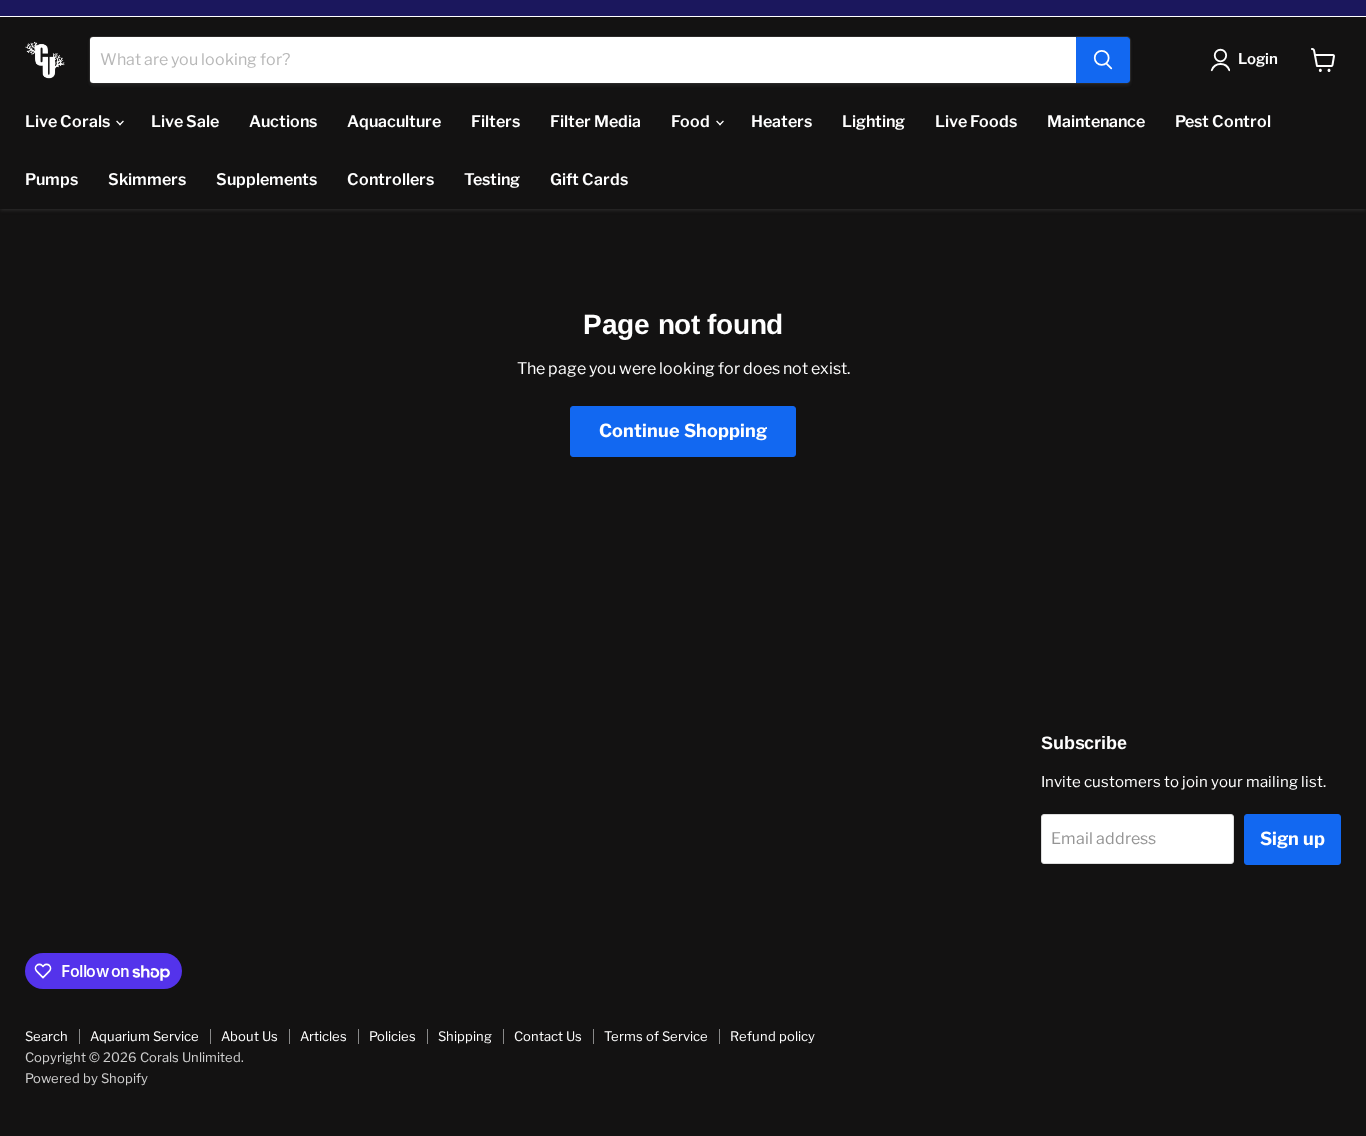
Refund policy (772, 1036)
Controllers (390, 179)
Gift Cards (589, 179)
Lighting (873, 121)
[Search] (1103, 60)
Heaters (781, 121)
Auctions (283, 121)
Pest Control (1223, 121)
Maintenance (1096, 121)
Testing (492, 179)
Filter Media (595, 121)
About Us (249, 1036)
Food (692, 121)
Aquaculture (394, 121)
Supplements (266, 179)
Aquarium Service (144, 1036)
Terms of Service (656, 1036)
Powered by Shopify (86, 1078)
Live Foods (976, 121)
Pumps (51, 179)
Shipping (465, 1036)
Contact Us (548, 1036)
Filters (495, 121)
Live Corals (69, 121)
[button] (1248, 60)
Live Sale (185, 121)
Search (46, 1036)
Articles (323, 1036)
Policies (392, 1036)
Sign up (1292, 838)
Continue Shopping (683, 430)
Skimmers (147, 179)
